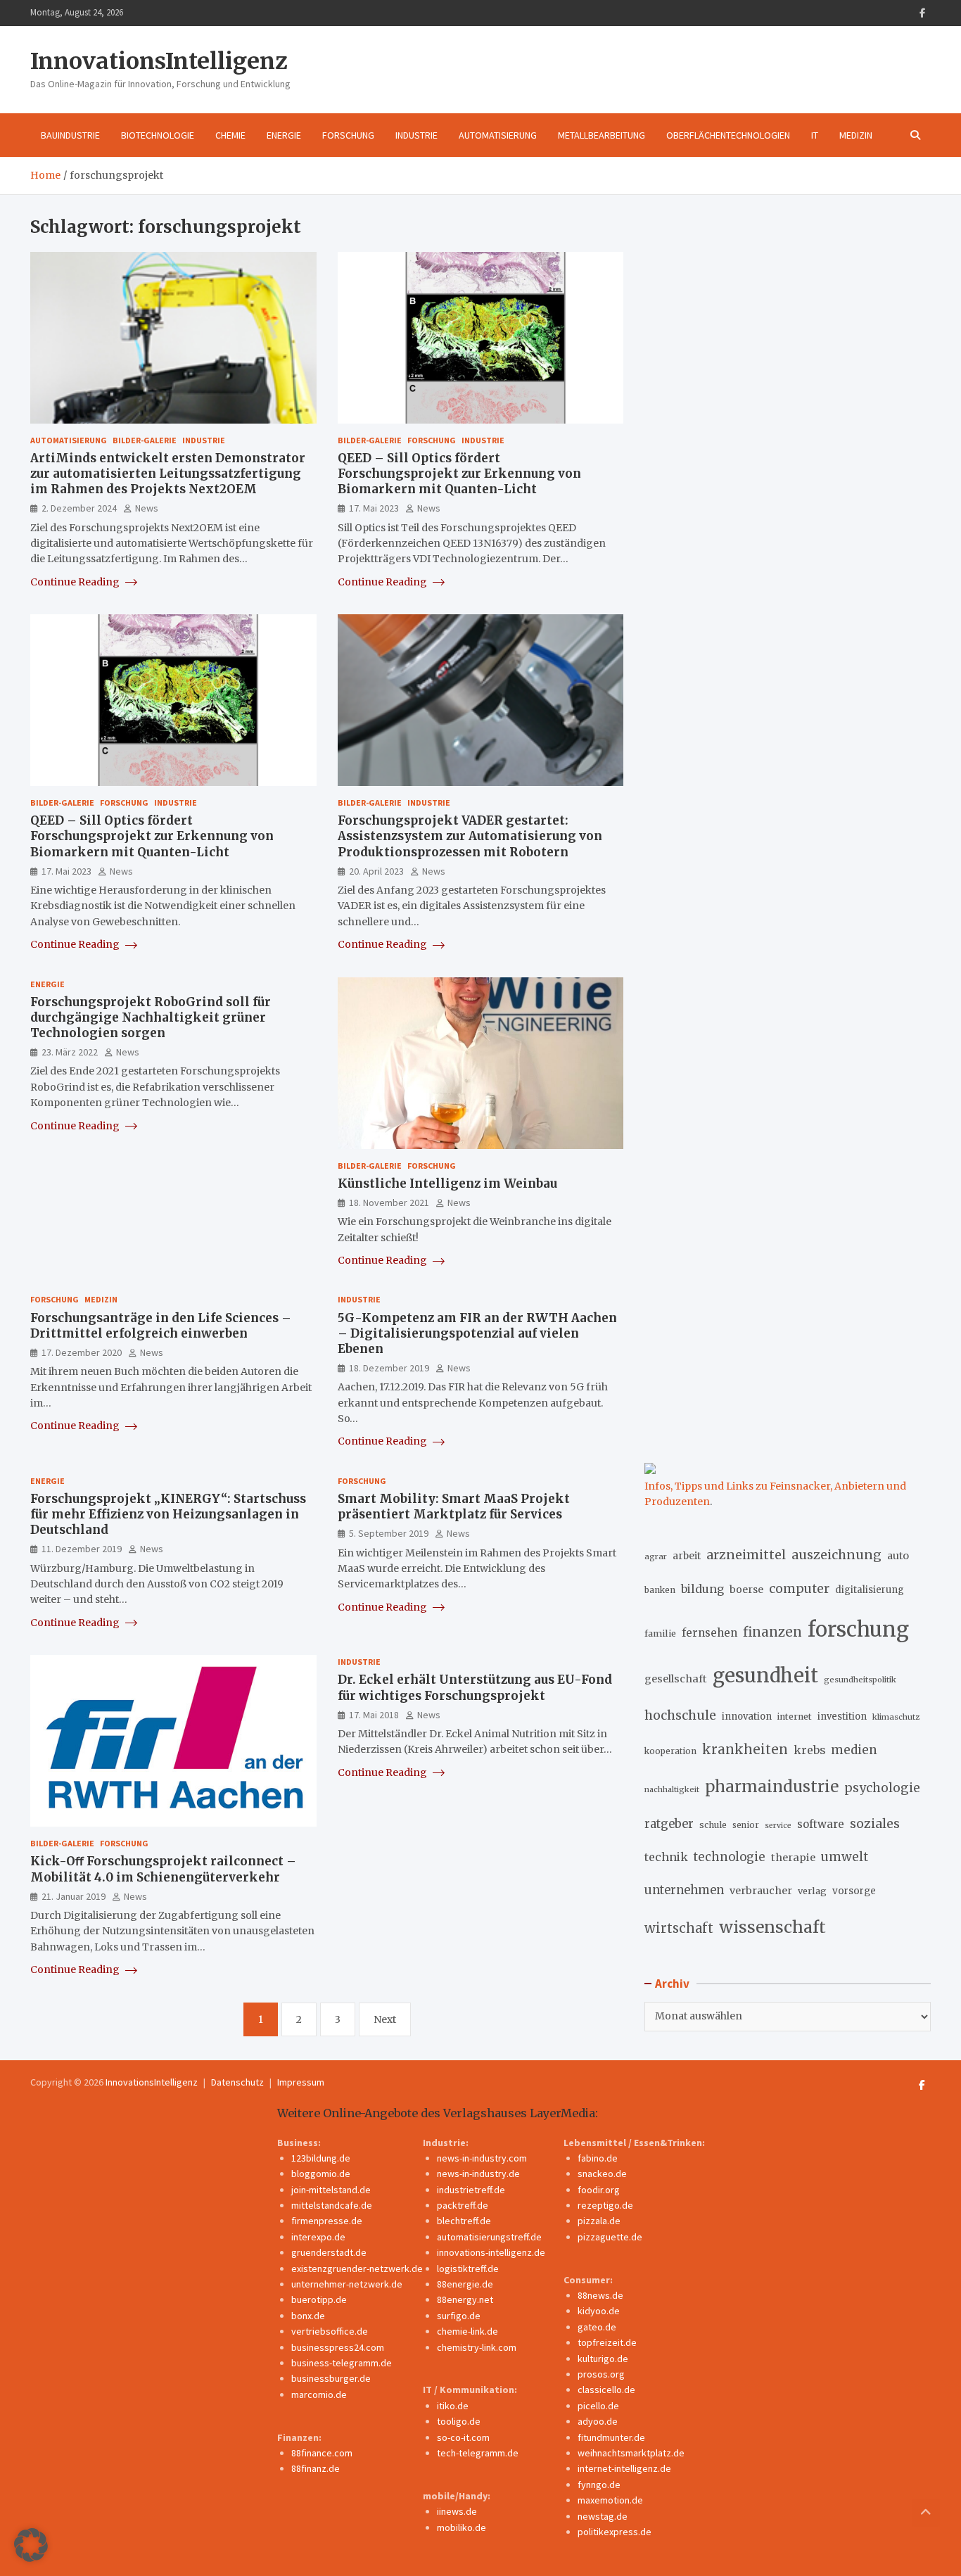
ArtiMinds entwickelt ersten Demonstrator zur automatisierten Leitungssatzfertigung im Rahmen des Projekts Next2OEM (168, 474)
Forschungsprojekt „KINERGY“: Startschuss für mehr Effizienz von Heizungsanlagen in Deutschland (168, 1514)
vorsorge (854, 1891)
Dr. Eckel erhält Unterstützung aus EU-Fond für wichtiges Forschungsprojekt (475, 1687)
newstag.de (603, 2516)
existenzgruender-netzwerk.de (357, 2269)
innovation (747, 1717)
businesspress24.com (338, 2347)
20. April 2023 (376, 871)
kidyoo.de (599, 2311)
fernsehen (709, 1633)
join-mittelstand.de (331, 2190)
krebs (809, 1750)
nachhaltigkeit (672, 1789)
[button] (31, 2545)
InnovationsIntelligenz (159, 61)
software (821, 1824)
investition (842, 1717)
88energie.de (465, 2284)
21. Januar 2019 (74, 1896)
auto (898, 1556)
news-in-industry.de (478, 2174)
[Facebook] (922, 13)
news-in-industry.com (482, 2158)
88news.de (600, 2295)
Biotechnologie (158, 135)
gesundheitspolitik (860, 1680)
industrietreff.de (471, 2190)
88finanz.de (316, 2468)
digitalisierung (870, 1590)
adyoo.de (598, 2421)
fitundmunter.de (611, 2437)
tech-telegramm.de (478, 2453)
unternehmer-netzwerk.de (347, 2284)
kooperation (670, 1751)
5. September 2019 (389, 1533)
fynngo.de (599, 2485)
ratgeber (669, 1824)
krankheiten (745, 1750)
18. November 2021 (389, 1203)
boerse (746, 1590)
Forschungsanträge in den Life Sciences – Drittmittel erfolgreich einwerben (161, 1326)
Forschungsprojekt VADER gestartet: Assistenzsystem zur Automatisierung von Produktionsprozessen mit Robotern (470, 836)
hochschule (680, 1715)
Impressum (301, 2082)
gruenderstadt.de (329, 2252)
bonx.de (308, 2316)
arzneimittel (746, 1555)
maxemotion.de (610, 2500)
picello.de (598, 2406)
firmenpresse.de (327, 2221)
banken (660, 1590)
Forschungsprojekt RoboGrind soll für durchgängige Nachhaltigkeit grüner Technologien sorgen (151, 1017)
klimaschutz (896, 1717)
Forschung (348, 135)
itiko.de (453, 2406)
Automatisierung (498, 135)
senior (746, 1825)
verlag (812, 1891)
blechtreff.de (464, 2221)
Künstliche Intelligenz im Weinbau (447, 1184)
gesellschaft (676, 1679)
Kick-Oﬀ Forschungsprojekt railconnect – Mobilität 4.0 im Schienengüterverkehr (163, 1869)
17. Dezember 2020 (82, 1352)
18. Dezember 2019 (389, 1368)
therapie (793, 1858)
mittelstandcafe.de (332, 2205)
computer (799, 1589)
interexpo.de (318, 2237)
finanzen (772, 1632)
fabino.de (598, 2158)
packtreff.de (463, 2205)
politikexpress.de (615, 2532)
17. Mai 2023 (374, 508)
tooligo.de (459, 2421)
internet (795, 1717)
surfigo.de (459, 2316)
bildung (702, 1589)
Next (385, 2019)
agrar (656, 1556)
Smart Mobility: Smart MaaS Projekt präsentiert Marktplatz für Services (454, 1506)
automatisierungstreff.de (489, 2237)
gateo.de (597, 2327)
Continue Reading (76, 582)
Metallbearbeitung (602, 135)
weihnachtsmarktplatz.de (631, 2453)
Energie (284, 135)
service (778, 1826)
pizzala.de (599, 2221)
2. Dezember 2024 (79, 508)
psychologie (882, 1788)
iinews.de (457, 2511)
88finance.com (322, 2453)
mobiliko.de (462, 2527)
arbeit (687, 1556)
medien (854, 1750)
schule (713, 1825)
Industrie (416, 135)
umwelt (845, 1857)
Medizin (856, 135)
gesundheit (765, 1676)
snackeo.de (602, 2174)
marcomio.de (319, 2394)
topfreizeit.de (607, 2342)
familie (660, 1633)
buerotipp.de (319, 2299)
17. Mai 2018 (374, 1715)
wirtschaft (679, 1928)
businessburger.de (331, 2378)
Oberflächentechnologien (728, 135)
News (147, 508)
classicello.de (606, 2390)
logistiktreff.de (468, 2269)
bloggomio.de (321, 2174)
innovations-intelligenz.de (491, 2252)
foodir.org (599, 2190)
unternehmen (684, 1890)
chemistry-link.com (477, 2347)
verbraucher (761, 1891)
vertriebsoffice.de (330, 2331)
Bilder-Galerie (145, 440)
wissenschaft (772, 1927)
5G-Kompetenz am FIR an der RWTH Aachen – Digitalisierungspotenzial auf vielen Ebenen (477, 1333)
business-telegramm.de (342, 2363)
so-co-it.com (463, 2437)
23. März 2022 (70, 1052)
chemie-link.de (467, 2331)
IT (815, 135)
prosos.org (601, 2374)
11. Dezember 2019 (82, 1549)
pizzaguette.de (610, 2237)
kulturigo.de (603, 2359)
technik (666, 1857)
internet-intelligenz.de (624, 2468)
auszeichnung (836, 1555)
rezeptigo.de (605, 2205)
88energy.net (465, 2299)
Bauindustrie (70, 135)
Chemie (230, 135)
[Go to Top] (926, 2513)
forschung (858, 1629)
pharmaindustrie (772, 1787)
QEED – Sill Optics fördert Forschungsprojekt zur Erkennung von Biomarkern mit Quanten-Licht (459, 474)
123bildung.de (321, 2158)
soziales (875, 1823)
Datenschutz (237, 2082)
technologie (730, 1857)
